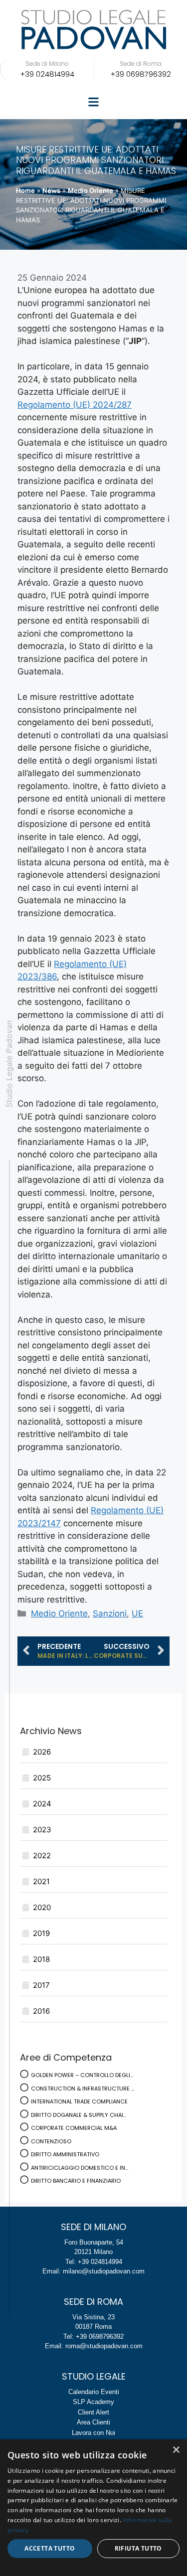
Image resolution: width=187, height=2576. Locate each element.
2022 (42, 1855)
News (51, 190)
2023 (42, 1830)
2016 (41, 2011)
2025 (42, 1778)
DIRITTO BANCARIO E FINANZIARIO (76, 2181)
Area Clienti (93, 2422)
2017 (41, 1985)
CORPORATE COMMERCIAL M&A (74, 2128)
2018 (41, 1959)
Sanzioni (110, 1613)
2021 (41, 1881)
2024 (42, 1804)
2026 (42, 1752)
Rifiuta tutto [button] (138, 2548)
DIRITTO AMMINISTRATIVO (65, 2154)
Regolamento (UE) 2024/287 (75, 405)
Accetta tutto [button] (50, 2548)
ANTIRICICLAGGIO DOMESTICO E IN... (80, 2168)
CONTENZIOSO (51, 2141)
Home (25, 190)
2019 (41, 1933)
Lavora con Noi (93, 2433)
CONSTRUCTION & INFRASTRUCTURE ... (83, 2089)
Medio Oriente (91, 190)
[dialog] (93, 2508)
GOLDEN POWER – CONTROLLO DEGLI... (82, 2075)
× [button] (176, 2450)
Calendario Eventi (94, 2392)
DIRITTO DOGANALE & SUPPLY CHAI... (79, 2115)
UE (137, 1613)
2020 (42, 1907)
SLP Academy (93, 2402)
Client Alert (93, 2412)
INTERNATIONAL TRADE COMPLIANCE (79, 2101)
